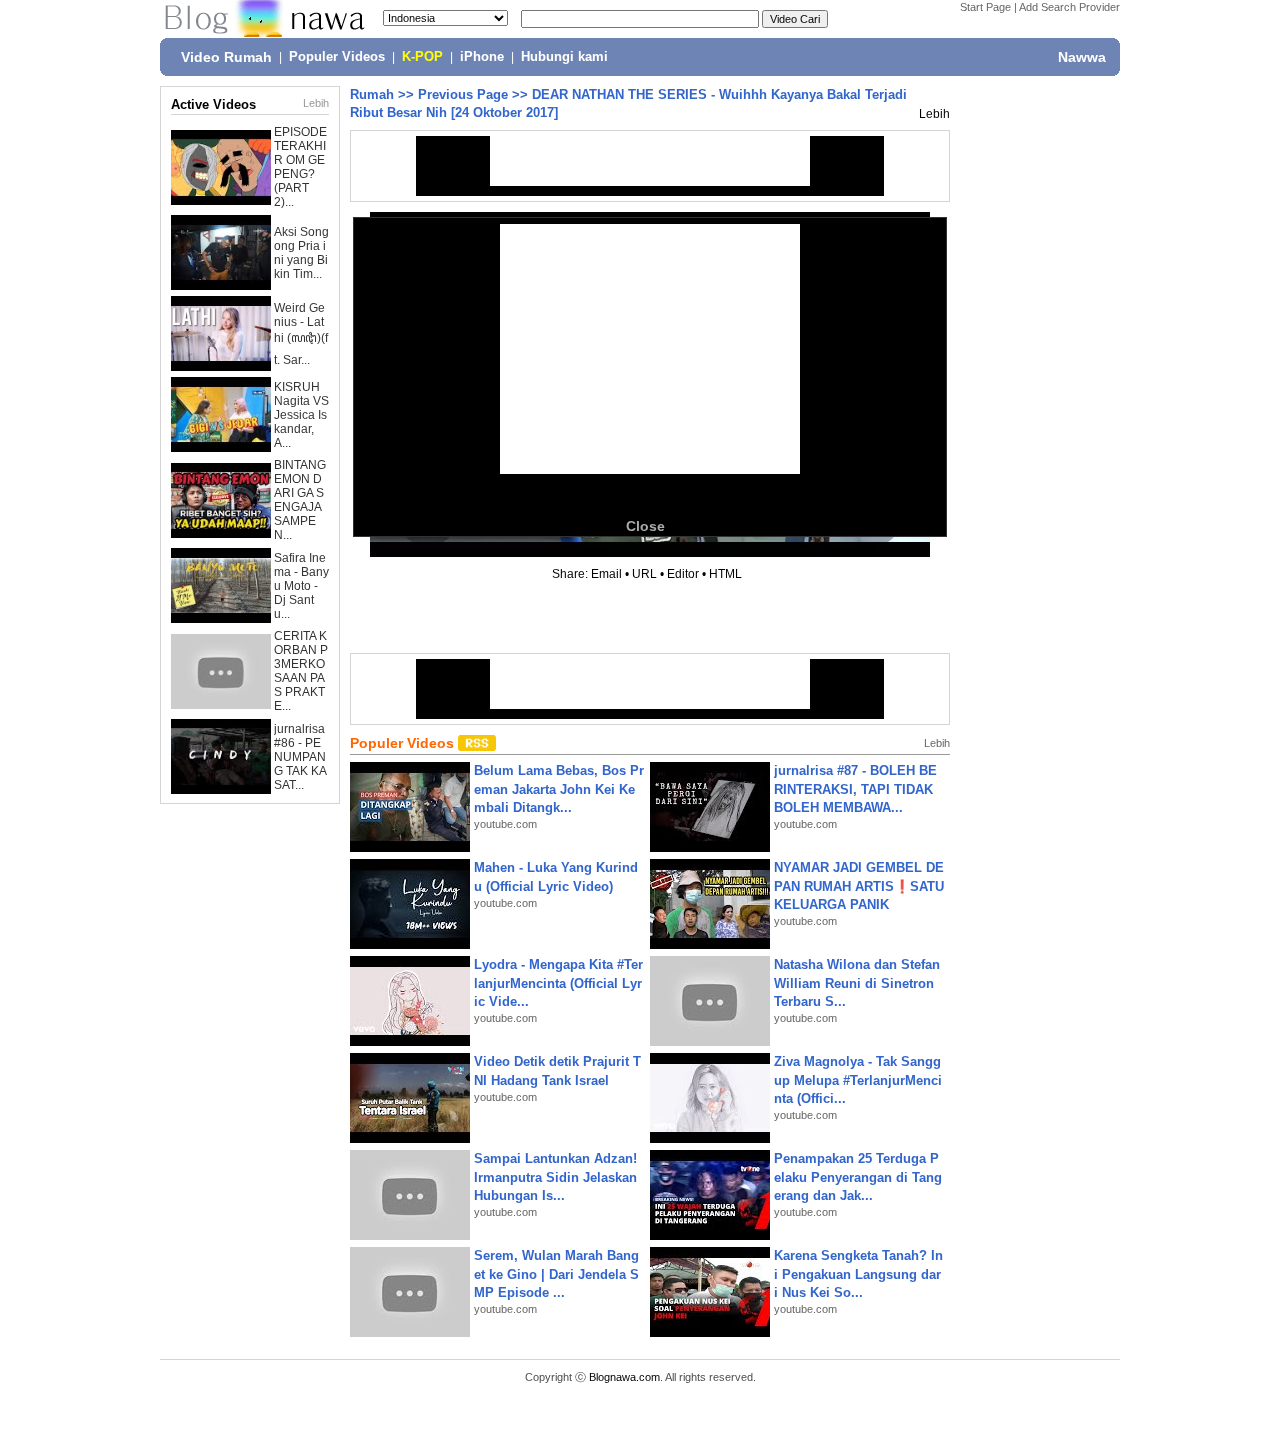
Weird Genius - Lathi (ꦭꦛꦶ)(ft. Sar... (301, 334)
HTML (725, 574)
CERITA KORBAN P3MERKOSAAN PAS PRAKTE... (301, 671)
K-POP (422, 57)
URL (644, 574)
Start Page (985, 7)
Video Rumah (226, 57)
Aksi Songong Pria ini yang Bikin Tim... (301, 253)
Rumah (372, 94)
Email (606, 574)
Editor (683, 574)
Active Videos (213, 104)
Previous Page (463, 94)
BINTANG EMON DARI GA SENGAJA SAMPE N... (300, 500)
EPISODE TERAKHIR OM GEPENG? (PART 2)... (300, 167)
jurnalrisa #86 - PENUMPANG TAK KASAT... (300, 757)
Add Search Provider (1069, 7)
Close (645, 526)
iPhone (482, 57)
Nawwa (1082, 57)
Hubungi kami (564, 57)
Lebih (316, 103)
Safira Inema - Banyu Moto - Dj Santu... (301, 586)
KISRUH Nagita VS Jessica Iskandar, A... (301, 415)
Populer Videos (337, 57)
